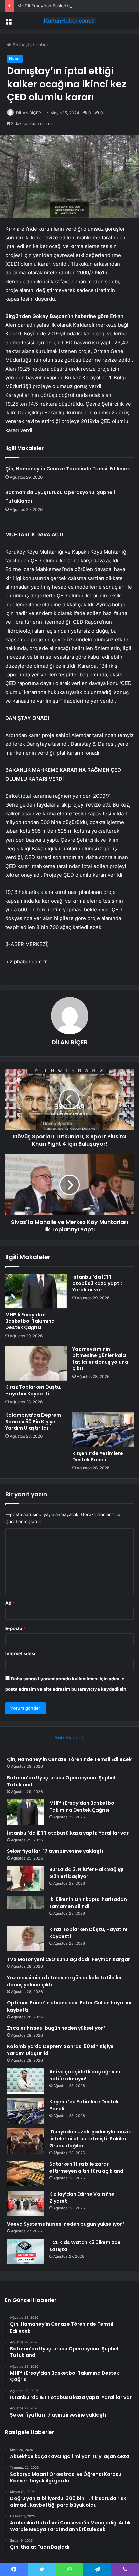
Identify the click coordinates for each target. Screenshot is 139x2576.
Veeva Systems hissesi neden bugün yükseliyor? (66, 2224)
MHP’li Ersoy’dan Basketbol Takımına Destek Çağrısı (71, 6)
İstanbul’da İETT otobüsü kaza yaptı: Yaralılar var (97, 1283)
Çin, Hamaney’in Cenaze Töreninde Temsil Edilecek (68, 469)
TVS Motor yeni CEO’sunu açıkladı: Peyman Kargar (68, 1959)
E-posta (16, 1628)
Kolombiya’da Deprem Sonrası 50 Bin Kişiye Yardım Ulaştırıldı (33, 1422)
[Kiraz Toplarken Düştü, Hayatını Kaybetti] (36, 1363)
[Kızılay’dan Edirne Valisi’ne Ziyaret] (26, 2203)
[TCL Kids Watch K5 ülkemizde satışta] (26, 2251)
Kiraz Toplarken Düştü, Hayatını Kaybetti (33, 1390)
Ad (10, 1603)
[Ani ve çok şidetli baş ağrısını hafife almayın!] (26, 2081)
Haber (42, 45)
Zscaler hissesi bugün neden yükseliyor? (56, 2028)
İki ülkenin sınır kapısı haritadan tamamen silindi (88, 1903)
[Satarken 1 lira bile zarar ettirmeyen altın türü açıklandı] (26, 2173)
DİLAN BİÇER (29, 113)
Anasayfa (21, 45)
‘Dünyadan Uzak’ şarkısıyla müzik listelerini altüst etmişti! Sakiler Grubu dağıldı (90, 2139)
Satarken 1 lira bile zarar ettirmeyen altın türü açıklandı (87, 2168)
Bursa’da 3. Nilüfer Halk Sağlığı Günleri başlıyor (86, 1873)
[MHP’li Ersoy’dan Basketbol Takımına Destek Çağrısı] (36, 1291)
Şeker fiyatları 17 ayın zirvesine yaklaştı (55, 1851)
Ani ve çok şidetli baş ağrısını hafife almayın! (85, 2075)
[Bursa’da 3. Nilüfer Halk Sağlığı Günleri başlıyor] (26, 1879)
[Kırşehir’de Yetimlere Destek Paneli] (103, 1429)
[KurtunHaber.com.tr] (69, 21)
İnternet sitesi (20, 1653)
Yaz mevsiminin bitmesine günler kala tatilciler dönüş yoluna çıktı (100, 1359)
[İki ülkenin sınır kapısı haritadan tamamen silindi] (26, 1909)
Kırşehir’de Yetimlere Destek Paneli (98, 1456)
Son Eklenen (70, 1738)
